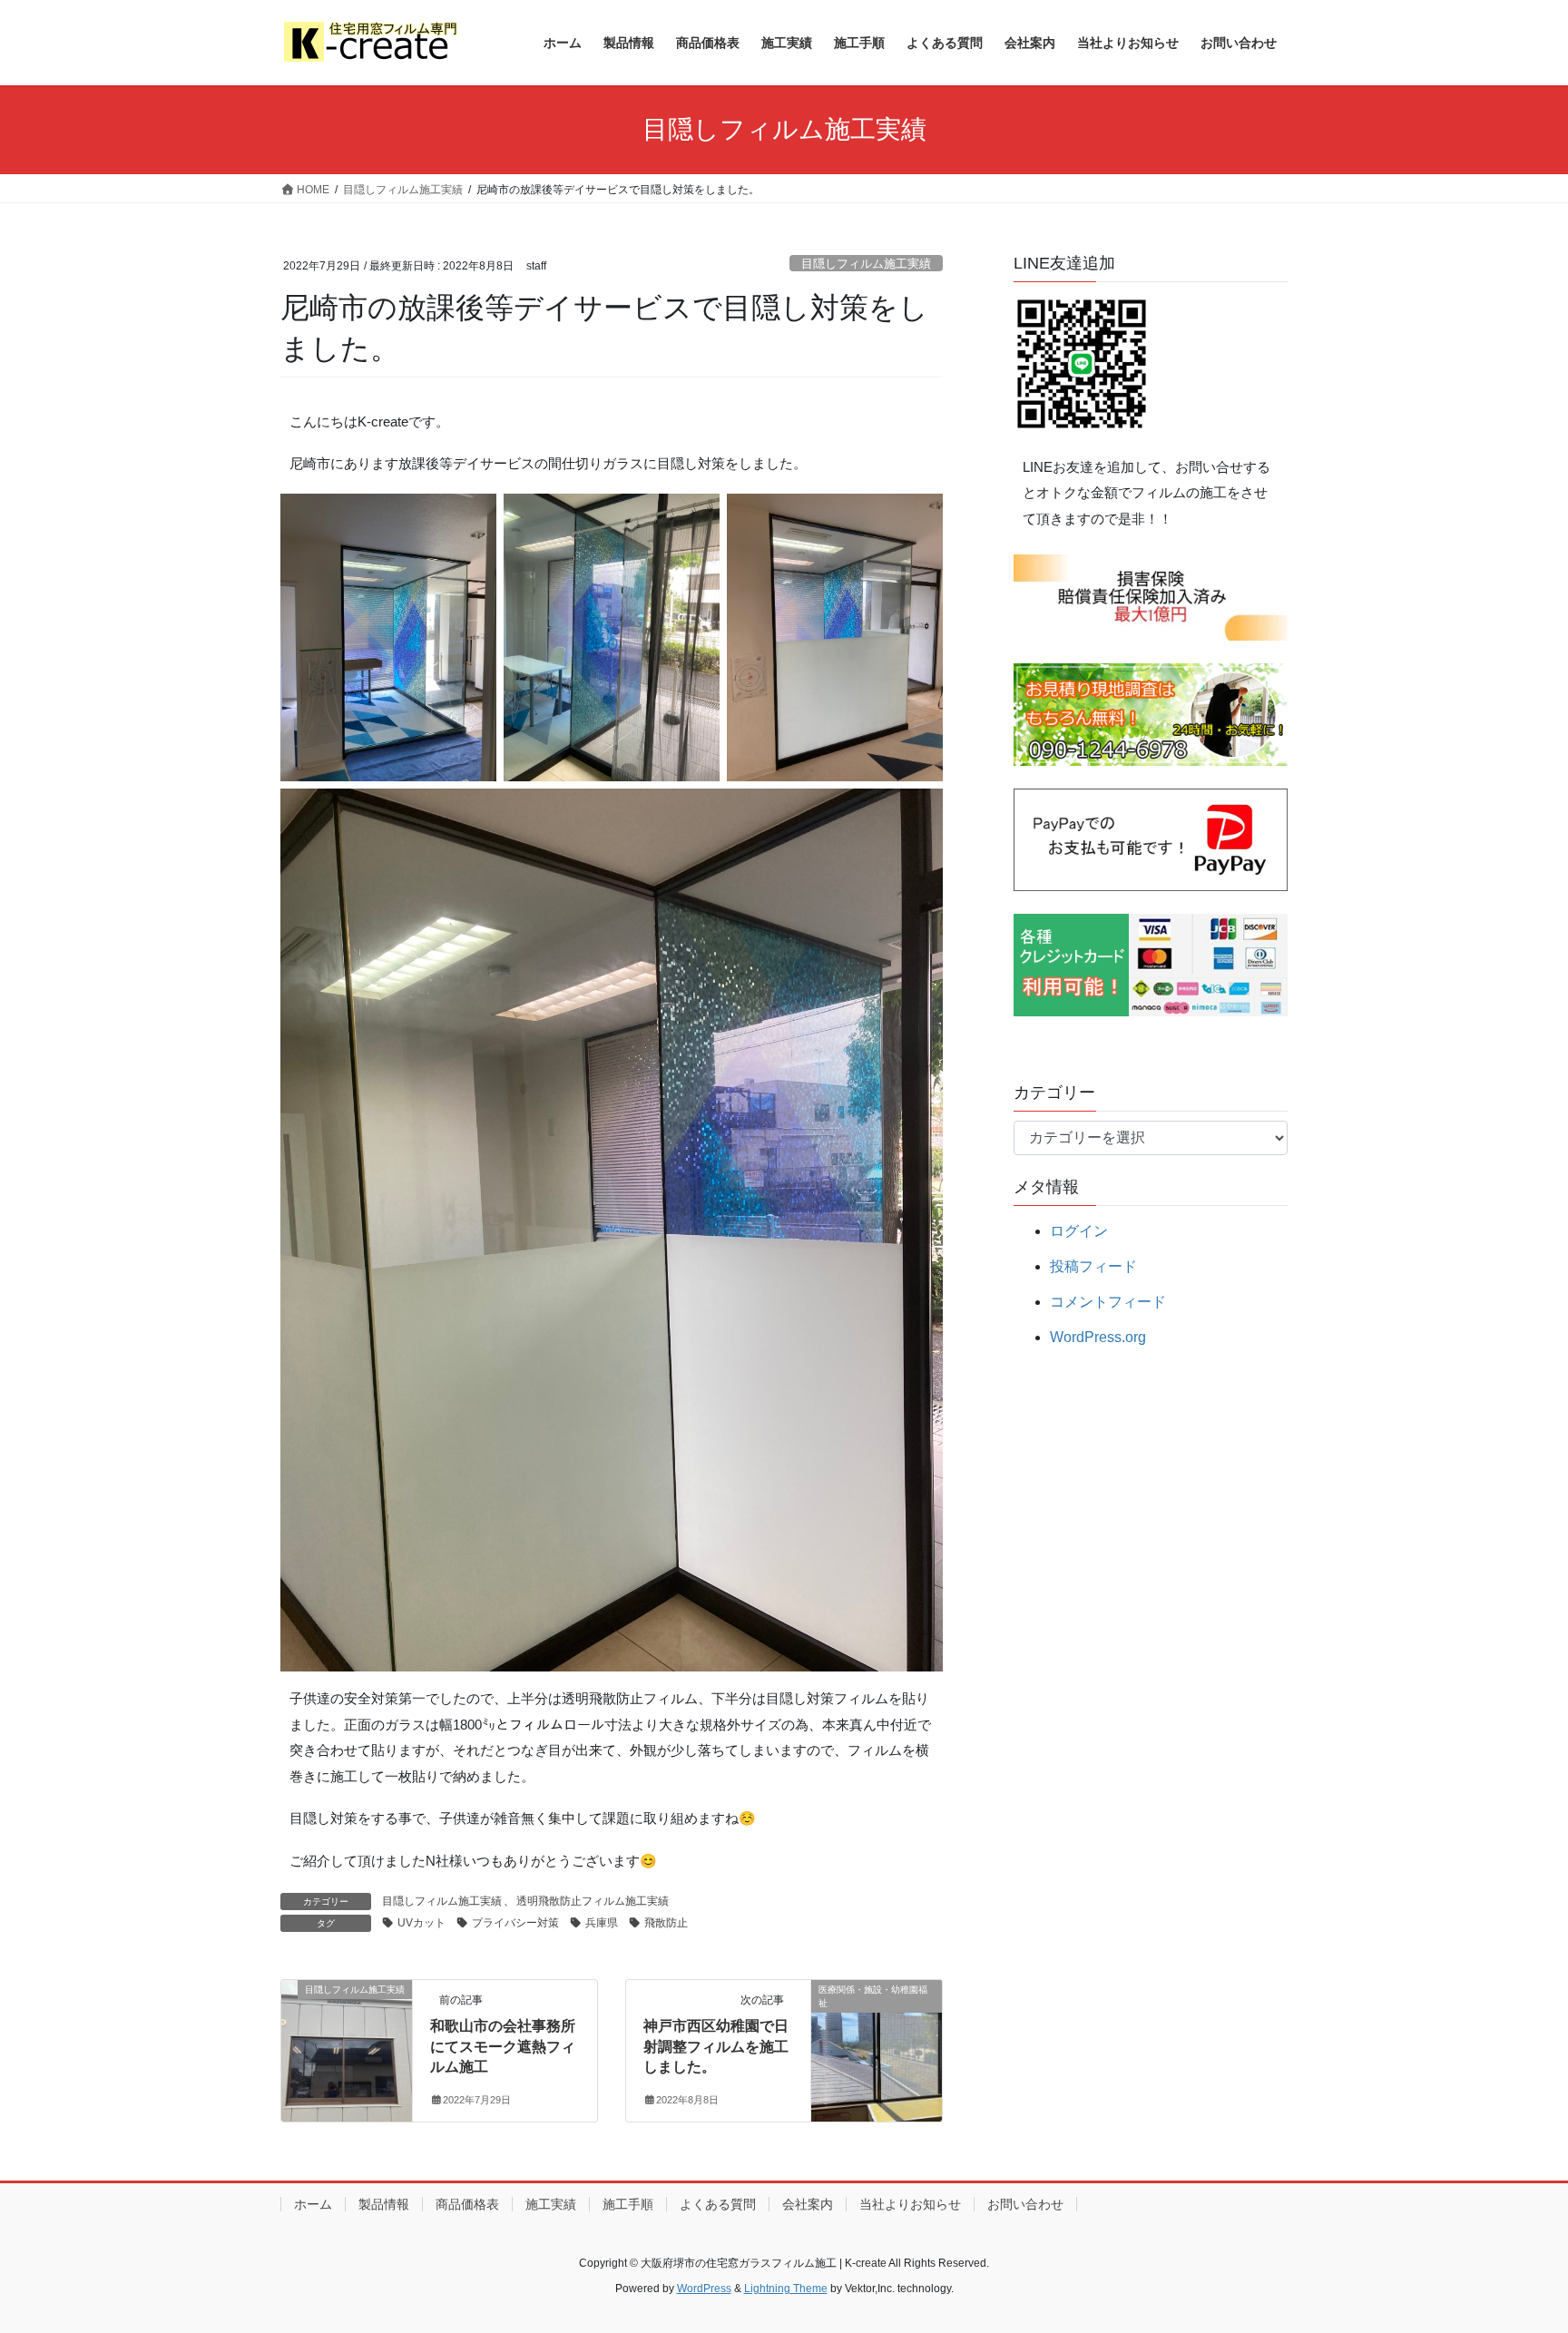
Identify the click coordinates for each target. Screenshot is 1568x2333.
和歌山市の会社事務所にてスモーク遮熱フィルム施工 (503, 2046)
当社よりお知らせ (910, 2204)
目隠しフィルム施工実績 (866, 264)
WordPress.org (1098, 1337)
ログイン (1079, 1231)
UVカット (421, 1923)
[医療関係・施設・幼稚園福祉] (877, 2048)
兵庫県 (602, 1923)
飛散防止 (666, 1923)
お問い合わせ (1025, 2204)
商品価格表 (467, 2204)
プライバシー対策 (515, 1923)
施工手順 (628, 2204)
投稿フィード (1093, 1266)
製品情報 (384, 2204)
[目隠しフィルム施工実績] (347, 2048)
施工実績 (551, 2204)
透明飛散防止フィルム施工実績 (593, 1901)
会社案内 (808, 2204)
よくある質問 (718, 2204)
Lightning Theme (786, 2289)
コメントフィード (1108, 1302)
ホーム (313, 2204)
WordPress (704, 2289)
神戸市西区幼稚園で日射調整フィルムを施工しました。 (716, 2046)
